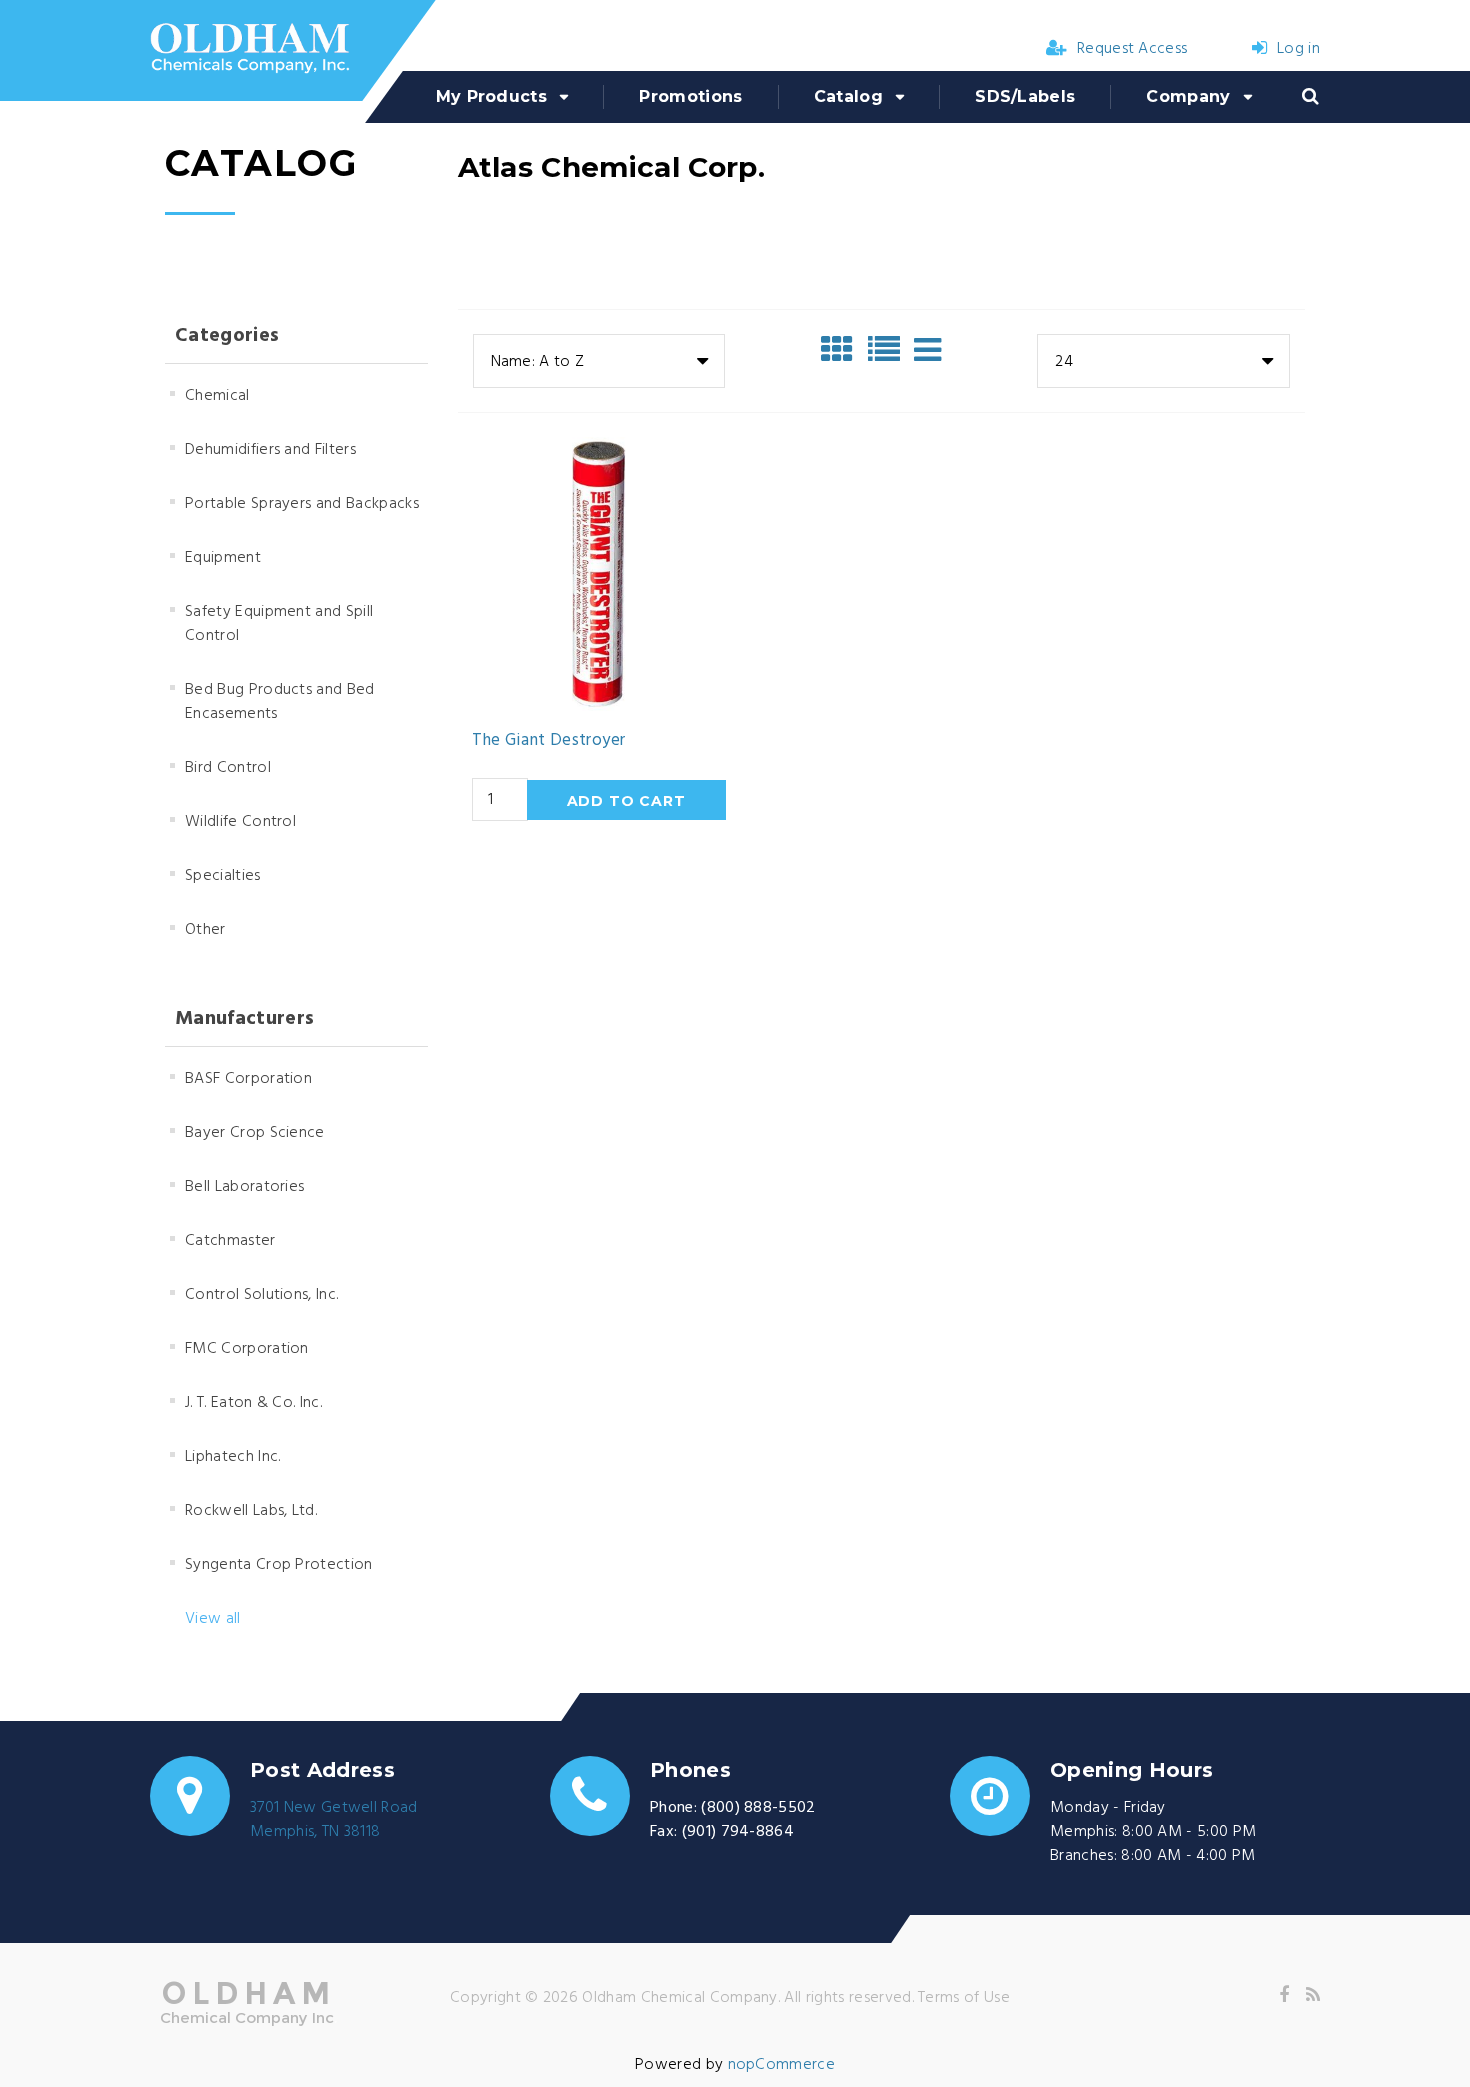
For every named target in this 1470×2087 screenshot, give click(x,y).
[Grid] (842, 350)
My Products (492, 96)
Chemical (217, 396)
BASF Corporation (248, 1079)
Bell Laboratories (244, 1187)
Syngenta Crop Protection (279, 1565)
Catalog (848, 96)
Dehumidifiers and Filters (270, 450)
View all (213, 1619)
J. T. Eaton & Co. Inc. (253, 1403)
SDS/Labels (1025, 96)
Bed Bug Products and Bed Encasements (280, 702)
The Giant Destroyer (548, 741)
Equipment (223, 558)
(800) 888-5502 (758, 1808)
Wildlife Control (240, 822)
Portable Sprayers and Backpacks (302, 504)
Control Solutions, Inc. (261, 1295)
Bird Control (228, 768)
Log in (1298, 49)
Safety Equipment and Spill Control (279, 624)
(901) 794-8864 (738, 1832)
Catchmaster (230, 1241)
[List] (889, 350)
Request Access (1132, 49)
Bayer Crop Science (255, 1133)
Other (205, 930)
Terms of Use (964, 1998)
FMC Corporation (247, 1349)
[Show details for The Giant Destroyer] (599, 574)
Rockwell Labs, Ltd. (251, 1511)
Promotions (690, 96)
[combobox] (599, 361)
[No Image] (927, 350)
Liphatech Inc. (232, 1457)
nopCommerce (782, 2065)
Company (1188, 96)
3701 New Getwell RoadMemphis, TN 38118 (334, 1820)
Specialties (223, 876)
